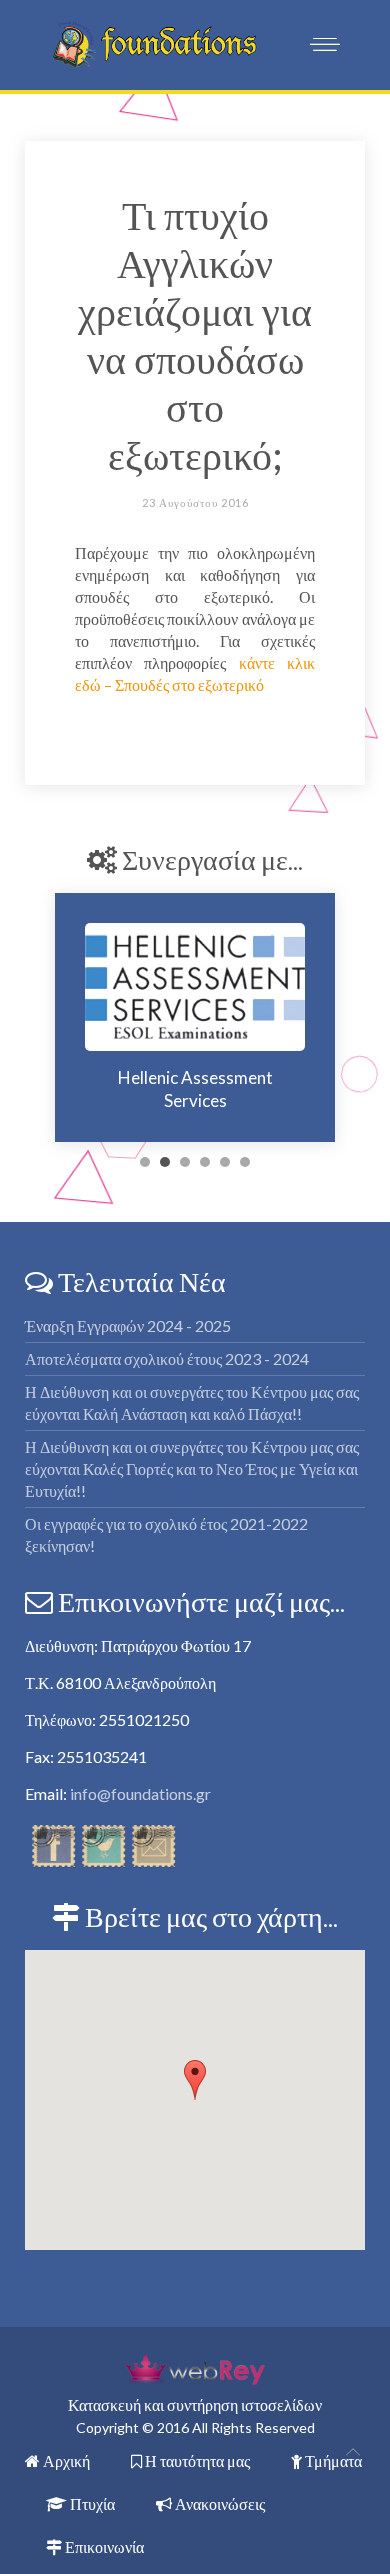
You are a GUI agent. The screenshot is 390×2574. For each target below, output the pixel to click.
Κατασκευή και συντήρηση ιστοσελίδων (195, 2404)
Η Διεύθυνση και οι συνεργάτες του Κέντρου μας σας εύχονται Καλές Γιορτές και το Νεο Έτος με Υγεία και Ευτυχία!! (192, 1468)
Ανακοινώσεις (218, 2503)
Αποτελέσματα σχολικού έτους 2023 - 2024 (167, 1358)
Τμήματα (332, 2460)
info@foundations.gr (140, 1793)
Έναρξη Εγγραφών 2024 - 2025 (128, 1325)
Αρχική (65, 2460)
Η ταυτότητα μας (196, 2460)
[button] (195, 2080)
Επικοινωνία (103, 2546)
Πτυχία (91, 2503)
